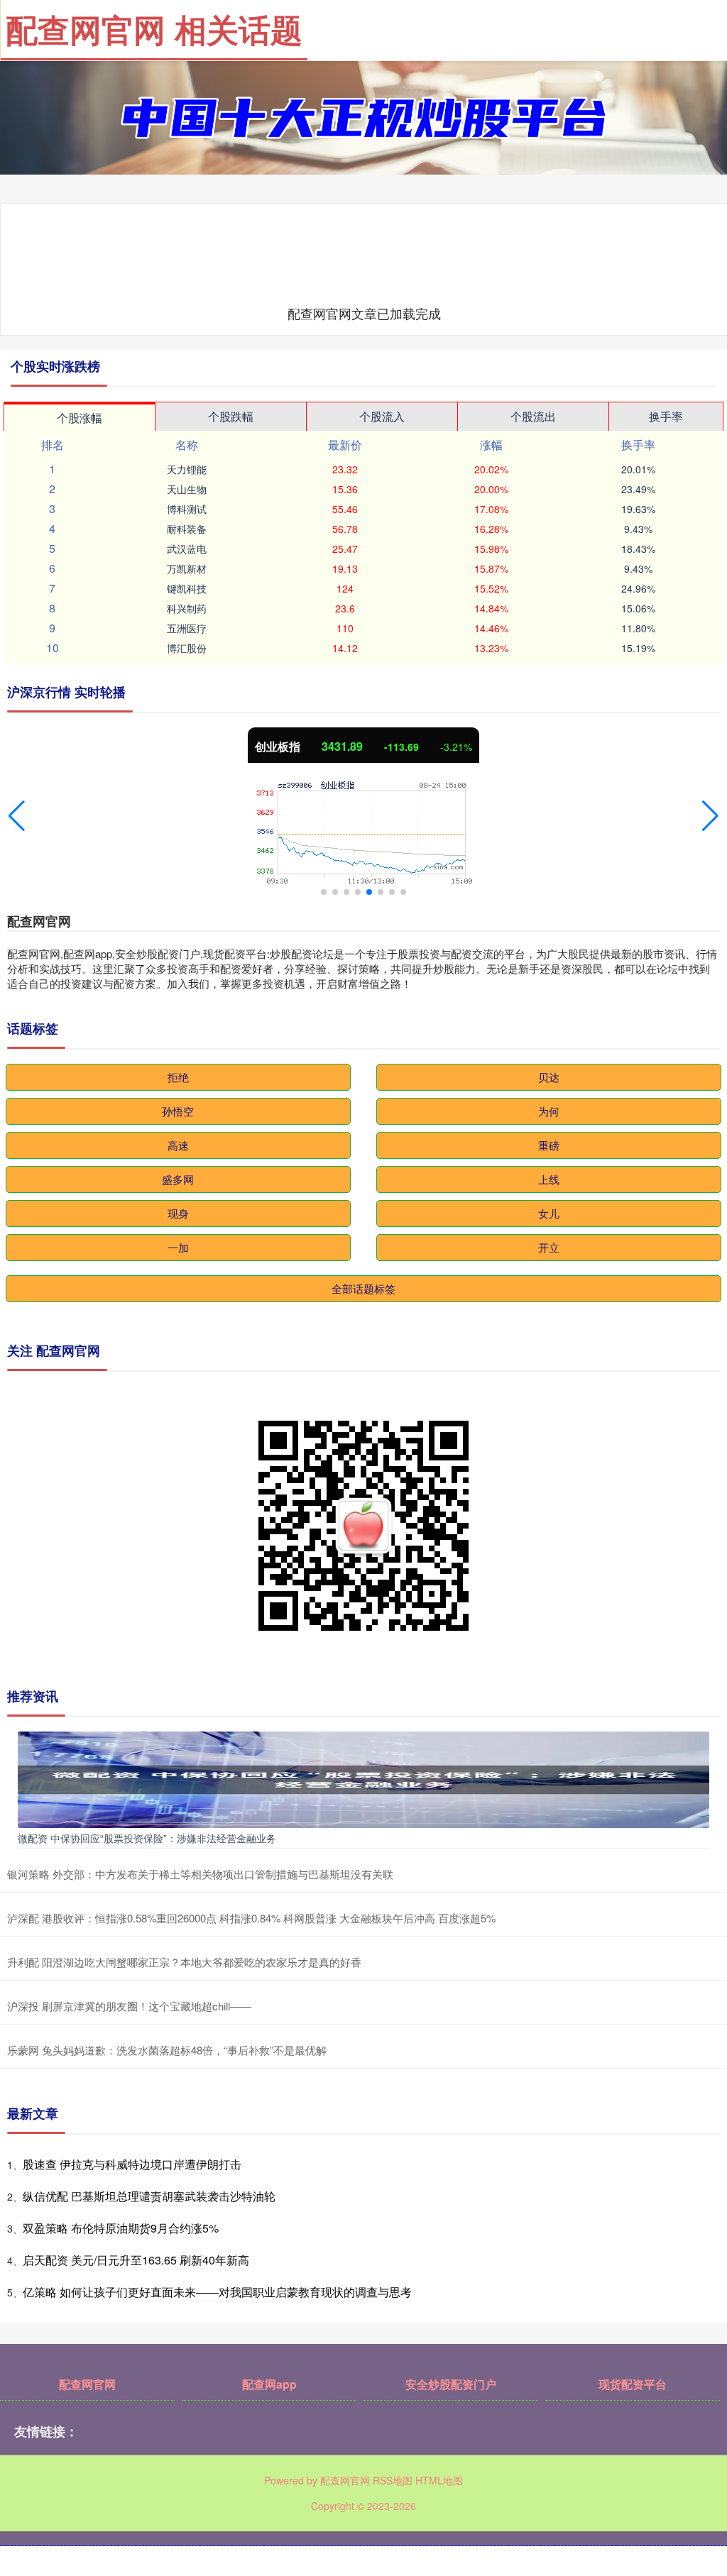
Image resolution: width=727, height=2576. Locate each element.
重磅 (549, 1145)
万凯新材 (187, 568)
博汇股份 (187, 648)
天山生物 (187, 489)
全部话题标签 (363, 1288)
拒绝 (178, 1077)
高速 (178, 1145)
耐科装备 (187, 529)
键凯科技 (187, 588)
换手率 (666, 416)
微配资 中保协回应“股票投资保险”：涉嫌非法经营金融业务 (147, 1838)
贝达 (549, 1077)
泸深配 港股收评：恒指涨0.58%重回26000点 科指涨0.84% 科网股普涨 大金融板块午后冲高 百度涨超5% (251, 1918)
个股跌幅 (231, 416)
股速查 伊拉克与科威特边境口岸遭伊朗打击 (132, 2164)
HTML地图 (439, 2480)
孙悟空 (178, 1111)
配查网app (269, 2384)
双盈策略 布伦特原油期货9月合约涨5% (121, 2228)
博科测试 (187, 509)
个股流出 (533, 416)
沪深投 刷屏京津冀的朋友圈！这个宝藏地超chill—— (129, 2006)
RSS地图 (393, 2480)
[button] (17, 816)
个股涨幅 (80, 418)
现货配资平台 (633, 2384)
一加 (178, 1247)
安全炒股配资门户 (451, 2384)
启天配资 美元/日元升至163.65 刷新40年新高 (136, 2260)
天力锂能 (187, 469)
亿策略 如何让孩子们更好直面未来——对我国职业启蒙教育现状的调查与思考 (217, 2292)
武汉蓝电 (187, 549)
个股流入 (382, 416)
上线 (549, 1179)
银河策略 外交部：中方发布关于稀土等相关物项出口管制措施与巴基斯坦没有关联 (200, 1874)
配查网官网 (87, 2384)
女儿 (549, 1213)
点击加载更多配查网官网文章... (365, 313)
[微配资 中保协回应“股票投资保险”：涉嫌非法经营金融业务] (363, 1778)
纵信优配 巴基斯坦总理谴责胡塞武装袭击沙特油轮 (149, 2196)
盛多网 (178, 1179)
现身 (178, 1213)
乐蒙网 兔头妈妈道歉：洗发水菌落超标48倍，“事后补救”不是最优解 (167, 2050)
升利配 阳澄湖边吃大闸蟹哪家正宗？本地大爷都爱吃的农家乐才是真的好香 (184, 1962)
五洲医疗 (187, 628)
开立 (549, 1247)
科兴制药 (187, 608)
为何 (549, 1111)
